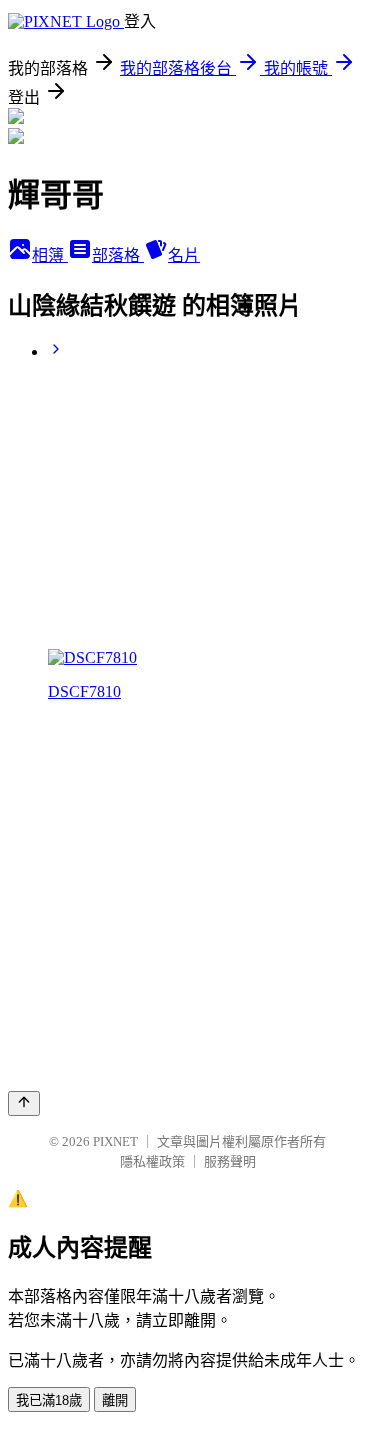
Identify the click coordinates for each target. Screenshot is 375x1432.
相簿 (50, 255)
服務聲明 (230, 1161)
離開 (115, 1400)
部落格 (118, 255)
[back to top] (24, 1103)
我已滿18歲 (49, 1400)
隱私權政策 (152, 1161)
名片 (184, 255)
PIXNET (115, 1141)
